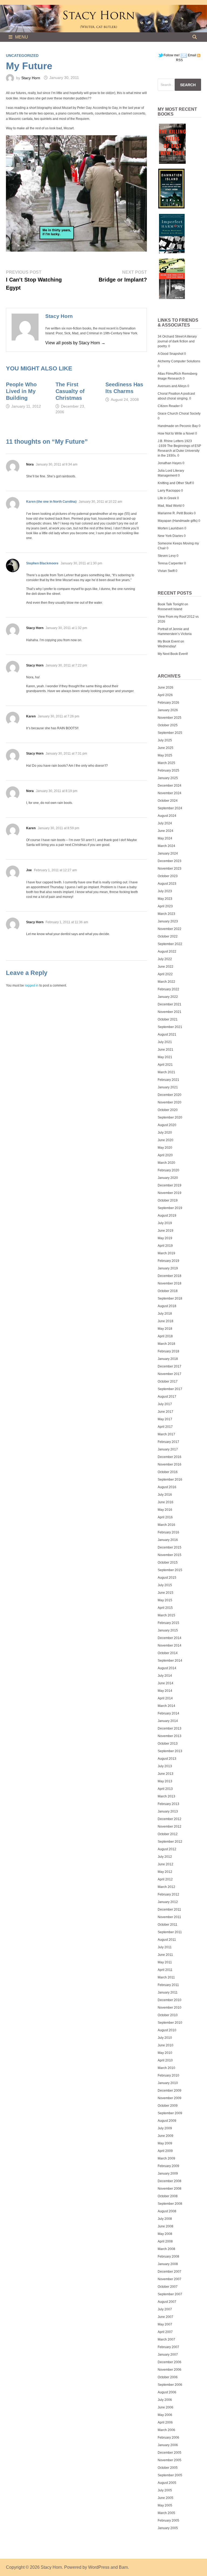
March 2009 (166, 2158)
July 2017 (165, 1404)
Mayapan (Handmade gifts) (178, 521)
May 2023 (165, 899)
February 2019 (168, 1261)
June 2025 (165, 748)
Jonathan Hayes (170, 463)
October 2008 (168, 2196)
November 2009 (170, 2098)
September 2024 (170, 808)
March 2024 (166, 846)
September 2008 (170, 2204)
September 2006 (170, 2385)
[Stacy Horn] (103, 18)
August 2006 (167, 2392)
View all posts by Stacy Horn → (75, 343)
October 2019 (168, 1200)
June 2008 (165, 2226)
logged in (32, 985)
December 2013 (170, 1728)
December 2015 (170, 1547)
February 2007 (168, 2347)
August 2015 (167, 1578)
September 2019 (170, 1208)
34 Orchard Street (171, 336)
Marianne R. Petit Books (175, 513)
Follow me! (172, 55)
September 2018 (170, 1299)
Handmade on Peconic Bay (178, 426)
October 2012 (168, 1834)
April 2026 (165, 695)
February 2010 (168, 2075)
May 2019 (165, 1238)
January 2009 (168, 2174)
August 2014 (167, 1668)
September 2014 (170, 1661)
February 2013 (168, 1804)
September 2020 (170, 1117)
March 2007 (166, 2339)
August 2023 (167, 884)
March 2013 (166, 1796)
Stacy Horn (31, 78)
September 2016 (170, 1480)
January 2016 (168, 1540)
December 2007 (170, 2272)
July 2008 (165, 2219)
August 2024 (167, 816)
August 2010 (167, 2030)
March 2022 (166, 982)
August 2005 (167, 2483)
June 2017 (165, 1412)
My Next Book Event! (173, 654)
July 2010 (165, 2038)
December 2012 (170, 1819)
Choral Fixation (169, 394)
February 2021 (168, 1080)
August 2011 (167, 1940)
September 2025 (170, 733)
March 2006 (166, 2430)
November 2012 (170, 1827)
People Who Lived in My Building (21, 391)
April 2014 (165, 1698)
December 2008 (170, 2181)
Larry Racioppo (169, 491)
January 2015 (168, 1630)
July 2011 (165, 1947)
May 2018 (165, 1329)
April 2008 (165, 2241)
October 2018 (168, 1291)
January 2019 (168, 1268)
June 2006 (165, 2407)
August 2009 (167, 2121)
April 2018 (165, 1336)
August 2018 (167, 1306)
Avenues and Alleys (172, 386)
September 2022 (170, 944)
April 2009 (165, 2151)
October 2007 (168, 2287)
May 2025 (165, 755)
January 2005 (168, 2528)
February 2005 (168, 2521)
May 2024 (165, 838)
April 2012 (165, 1879)
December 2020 (170, 1095)
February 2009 (168, 2166)
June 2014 (165, 1683)
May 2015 (165, 1600)
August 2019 (167, 1216)
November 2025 (170, 718)
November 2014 (170, 1645)
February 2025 (168, 770)
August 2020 (167, 1125)
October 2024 (168, 801)
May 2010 (165, 2053)
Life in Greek (167, 498)
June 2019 (165, 1231)
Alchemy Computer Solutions (179, 361)
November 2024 (170, 793)
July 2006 (165, 2400)
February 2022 (168, 989)
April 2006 (165, 2422)
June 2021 (165, 1050)
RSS (179, 60)
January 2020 (168, 1178)
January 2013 (168, 1811)
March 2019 (166, 1253)
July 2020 (165, 1133)
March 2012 (166, 1887)
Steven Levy (167, 556)
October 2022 (168, 936)
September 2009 (170, 2113)
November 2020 (170, 1102)
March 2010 (166, 2068)
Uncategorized (22, 55)
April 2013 (165, 1789)
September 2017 (170, 1389)
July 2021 (165, 1042)
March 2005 (166, 2513)
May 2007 (165, 2324)
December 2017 (170, 1366)
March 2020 (166, 1163)
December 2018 (170, 1276)
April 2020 (165, 1155)
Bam (123, 2567)
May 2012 (165, 1872)
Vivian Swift (166, 571)
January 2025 (168, 778)
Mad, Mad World (170, 506)
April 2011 (165, 1970)
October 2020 (168, 1110)
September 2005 (170, 2475)
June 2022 (165, 967)
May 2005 (165, 2505)
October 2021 (168, 1019)
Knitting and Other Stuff (175, 483)
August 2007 (167, 2302)
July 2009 (165, 2128)
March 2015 (166, 1615)
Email (192, 55)
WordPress (99, 2567)
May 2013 (165, 1781)
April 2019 (165, 1246)
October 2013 (168, 1744)
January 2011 (168, 1992)
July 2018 (165, 1314)
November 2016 (170, 1464)
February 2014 (168, 1713)
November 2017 (170, 1374)
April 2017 (165, 1427)
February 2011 (168, 1985)
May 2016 (165, 1510)
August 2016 (167, 1487)
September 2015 (170, 1570)
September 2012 (170, 1842)
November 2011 (169, 1917)
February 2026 (168, 703)
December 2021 (170, 1004)
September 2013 (170, 1751)
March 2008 (166, 2249)
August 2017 (167, 1397)
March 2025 (166, 763)
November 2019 (170, 1193)
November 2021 (170, 1012)
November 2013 (170, 1736)
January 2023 (168, 921)
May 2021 (165, 1057)
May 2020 (165, 1148)
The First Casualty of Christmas (70, 391)
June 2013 (165, 1774)
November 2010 (170, 2008)
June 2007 (165, 2317)
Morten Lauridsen (171, 528)
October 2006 (168, 2377)
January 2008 (168, 2264)
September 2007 (170, 2294)
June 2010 (165, 2045)
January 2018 (168, 1359)
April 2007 (165, 2332)
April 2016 (165, 1517)
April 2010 (165, 2060)
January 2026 (168, 710)
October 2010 (168, 2015)
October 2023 (168, 876)
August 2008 (167, 2211)
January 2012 (168, 1902)
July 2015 (165, 1585)
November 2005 (170, 2460)
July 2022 (165, 959)
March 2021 (166, 1072)
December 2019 (170, 1185)
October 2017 (168, 1381)
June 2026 (165, 688)
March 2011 (166, 1977)
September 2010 (170, 2023)
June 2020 (165, 1140)
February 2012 (168, 1894)
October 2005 (168, 2468)
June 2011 (165, 1955)
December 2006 (170, 2362)
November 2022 (170, 929)
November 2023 (170, 869)
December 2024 (170, 786)
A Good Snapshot (170, 354)
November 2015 (170, 1555)
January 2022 (168, 997)
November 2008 (170, 2189)
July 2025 (165, 740)
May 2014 (165, 1691)
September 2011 (170, 1932)
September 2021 (170, 1027)
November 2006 (170, 2370)
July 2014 (165, 1676)
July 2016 (165, 1495)
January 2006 (168, 2445)
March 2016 (166, 1525)
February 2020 (168, 1170)
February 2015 (168, 1623)
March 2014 (166, 1706)
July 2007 (165, 2309)
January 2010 (168, 2083)
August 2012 (167, 1849)
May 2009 (165, 2143)
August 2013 (167, 1759)
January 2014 (168, 1721)
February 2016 (168, 1532)
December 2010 (170, 2000)
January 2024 (168, 853)
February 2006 (168, 2438)
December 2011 (169, 1910)
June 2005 (165, 2498)
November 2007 (170, 2279)
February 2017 (168, 1442)
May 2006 (165, 2415)
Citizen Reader (169, 406)
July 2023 (165, 891)
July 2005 (165, 2490)
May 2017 (165, 1419)
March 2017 (166, 1434)
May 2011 (165, 1962)
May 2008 (165, 2234)
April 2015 (165, 1608)
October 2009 (168, 2106)
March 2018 (166, 1344)
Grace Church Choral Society (179, 414)
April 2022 (165, 974)
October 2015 (168, 1563)
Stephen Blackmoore (42, 563)
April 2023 (165, 906)
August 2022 (167, 952)
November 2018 (170, 1283)
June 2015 (165, 1593)
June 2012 (165, 1864)
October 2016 (168, 1472)
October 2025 (168, 725)
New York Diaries (170, 536)
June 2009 (165, 2136)
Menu (22, 37)
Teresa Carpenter (170, 563)
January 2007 (168, 2355)
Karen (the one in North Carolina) (51, 502)
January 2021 (168, 1087)
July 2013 (165, 1766)
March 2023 (166, 914)
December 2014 (170, 1638)
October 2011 (168, 1925)
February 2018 (168, 1351)
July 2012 (165, 1857)
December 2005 (170, 2453)
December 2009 (170, 2091)
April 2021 (165, 1065)
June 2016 (165, 1502)
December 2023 (170, 861)
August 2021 (167, 1034)
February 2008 (168, 2256)
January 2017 (168, 1449)
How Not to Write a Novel (176, 433)
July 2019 (165, 1223)
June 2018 (165, 1321)
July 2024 (165, 823)
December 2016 (170, 1457)
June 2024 (165, 831)
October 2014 (168, 1653)
